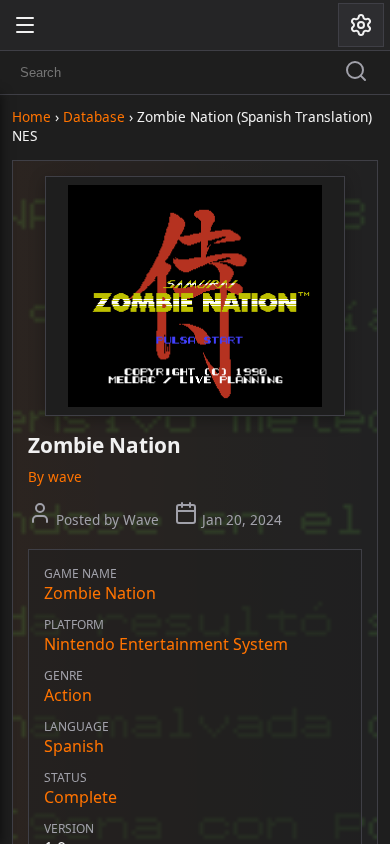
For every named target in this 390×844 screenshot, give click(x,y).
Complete (80, 797)
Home (31, 116)
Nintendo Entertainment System (166, 644)
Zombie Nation (100, 593)
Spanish (74, 746)
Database (94, 116)
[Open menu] (25, 25)
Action (68, 695)
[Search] (356, 73)
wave (65, 476)
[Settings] (361, 25)
